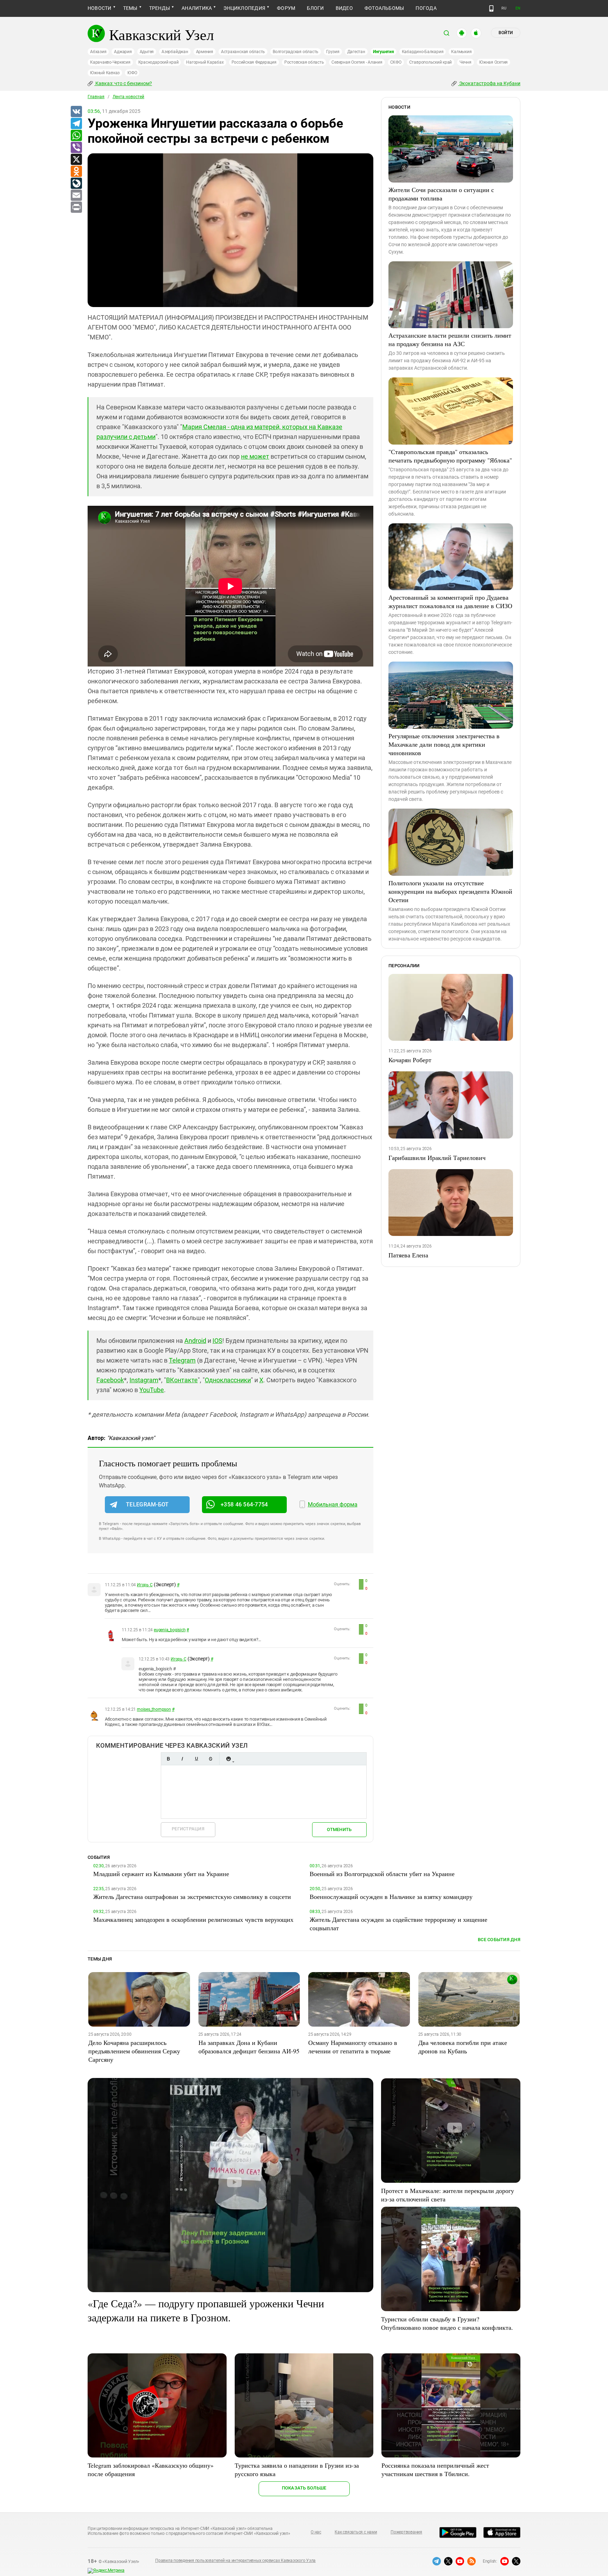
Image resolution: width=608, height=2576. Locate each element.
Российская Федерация (254, 62)
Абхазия (98, 52)
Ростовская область (304, 62)
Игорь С (145, 1585)
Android (195, 1341)
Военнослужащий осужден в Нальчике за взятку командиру (391, 1896)
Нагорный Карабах (205, 62)
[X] (76, 160)
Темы (130, 8)
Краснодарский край (159, 62)
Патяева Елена (408, 1255)
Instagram (144, 1380)
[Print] (76, 208)
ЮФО (132, 73)
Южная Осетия (493, 62)
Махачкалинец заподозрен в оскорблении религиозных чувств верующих (193, 1919)
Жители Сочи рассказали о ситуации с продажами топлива (441, 194)
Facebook (110, 1380)
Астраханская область (243, 52)
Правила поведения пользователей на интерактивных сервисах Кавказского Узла (235, 2561)
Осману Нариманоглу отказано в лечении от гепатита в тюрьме (353, 2047)
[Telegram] (76, 124)
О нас (316, 2532)
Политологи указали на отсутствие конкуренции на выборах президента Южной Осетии (450, 891)
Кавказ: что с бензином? (123, 83)
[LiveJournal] (76, 184)
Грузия (333, 52)
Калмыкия (461, 52)
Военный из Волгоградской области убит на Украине (382, 1874)
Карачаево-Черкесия (110, 62)
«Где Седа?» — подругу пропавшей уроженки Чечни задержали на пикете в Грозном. (206, 2310)
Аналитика (197, 8)
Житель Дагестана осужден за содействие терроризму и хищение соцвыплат (398, 1924)
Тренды (160, 8)
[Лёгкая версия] (491, 8)
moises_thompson (154, 1709)
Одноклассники (228, 1380)
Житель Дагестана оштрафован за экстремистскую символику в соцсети (192, 1896)
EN (518, 8)
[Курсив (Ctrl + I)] (182, 1759)
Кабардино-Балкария (423, 52)
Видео (344, 8)
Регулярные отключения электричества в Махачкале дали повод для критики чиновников (444, 744)
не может (255, 456)
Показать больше (304, 2488)
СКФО (396, 62)
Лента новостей (128, 97)
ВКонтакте (182, 1380)
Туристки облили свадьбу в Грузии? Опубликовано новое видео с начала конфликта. (447, 2323)
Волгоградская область (296, 52)
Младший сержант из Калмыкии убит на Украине (161, 1874)
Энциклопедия (244, 8)
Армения (205, 52)
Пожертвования (406, 2532)
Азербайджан (175, 52)
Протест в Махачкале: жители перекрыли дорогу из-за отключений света (448, 2195)
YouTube (152, 1390)
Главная (96, 97)
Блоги (315, 8)
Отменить (339, 1829)
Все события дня (499, 1940)
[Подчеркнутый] (196, 1759)
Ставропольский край (430, 62)
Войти (506, 33)
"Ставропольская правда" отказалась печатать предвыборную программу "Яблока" (450, 456)
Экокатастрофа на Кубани (489, 83)
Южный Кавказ (105, 73)
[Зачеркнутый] (210, 1759)
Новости (100, 8)
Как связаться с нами (356, 2532)
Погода (426, 8)
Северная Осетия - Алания (357, 62)
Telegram (182, 1360)
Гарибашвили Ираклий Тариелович (437, 1158)
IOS (217, 1341)
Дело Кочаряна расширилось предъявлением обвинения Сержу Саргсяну (134, 2051)
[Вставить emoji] (228, 1759)
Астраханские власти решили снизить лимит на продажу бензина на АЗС (450, 339)
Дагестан (356, 52)
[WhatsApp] (76, 136)
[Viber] (76, 148)
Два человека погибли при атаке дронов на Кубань (463, 2047)
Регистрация (188, 1829)
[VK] (76, 112)
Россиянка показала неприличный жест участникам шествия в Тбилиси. (435, 2469)
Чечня (465, 62)
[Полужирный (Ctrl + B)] (168, 1759)
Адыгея (147, 52)
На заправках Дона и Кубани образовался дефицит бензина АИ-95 (249, 2047)
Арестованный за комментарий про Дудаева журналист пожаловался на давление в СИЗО (450, 601)
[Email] (76, 196)
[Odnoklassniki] (76, 172)
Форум (286, 8)
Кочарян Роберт (410, 1060)
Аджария (123, 52)
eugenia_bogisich (170, 1630)
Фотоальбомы (384, 8)
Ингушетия (384, 52)
